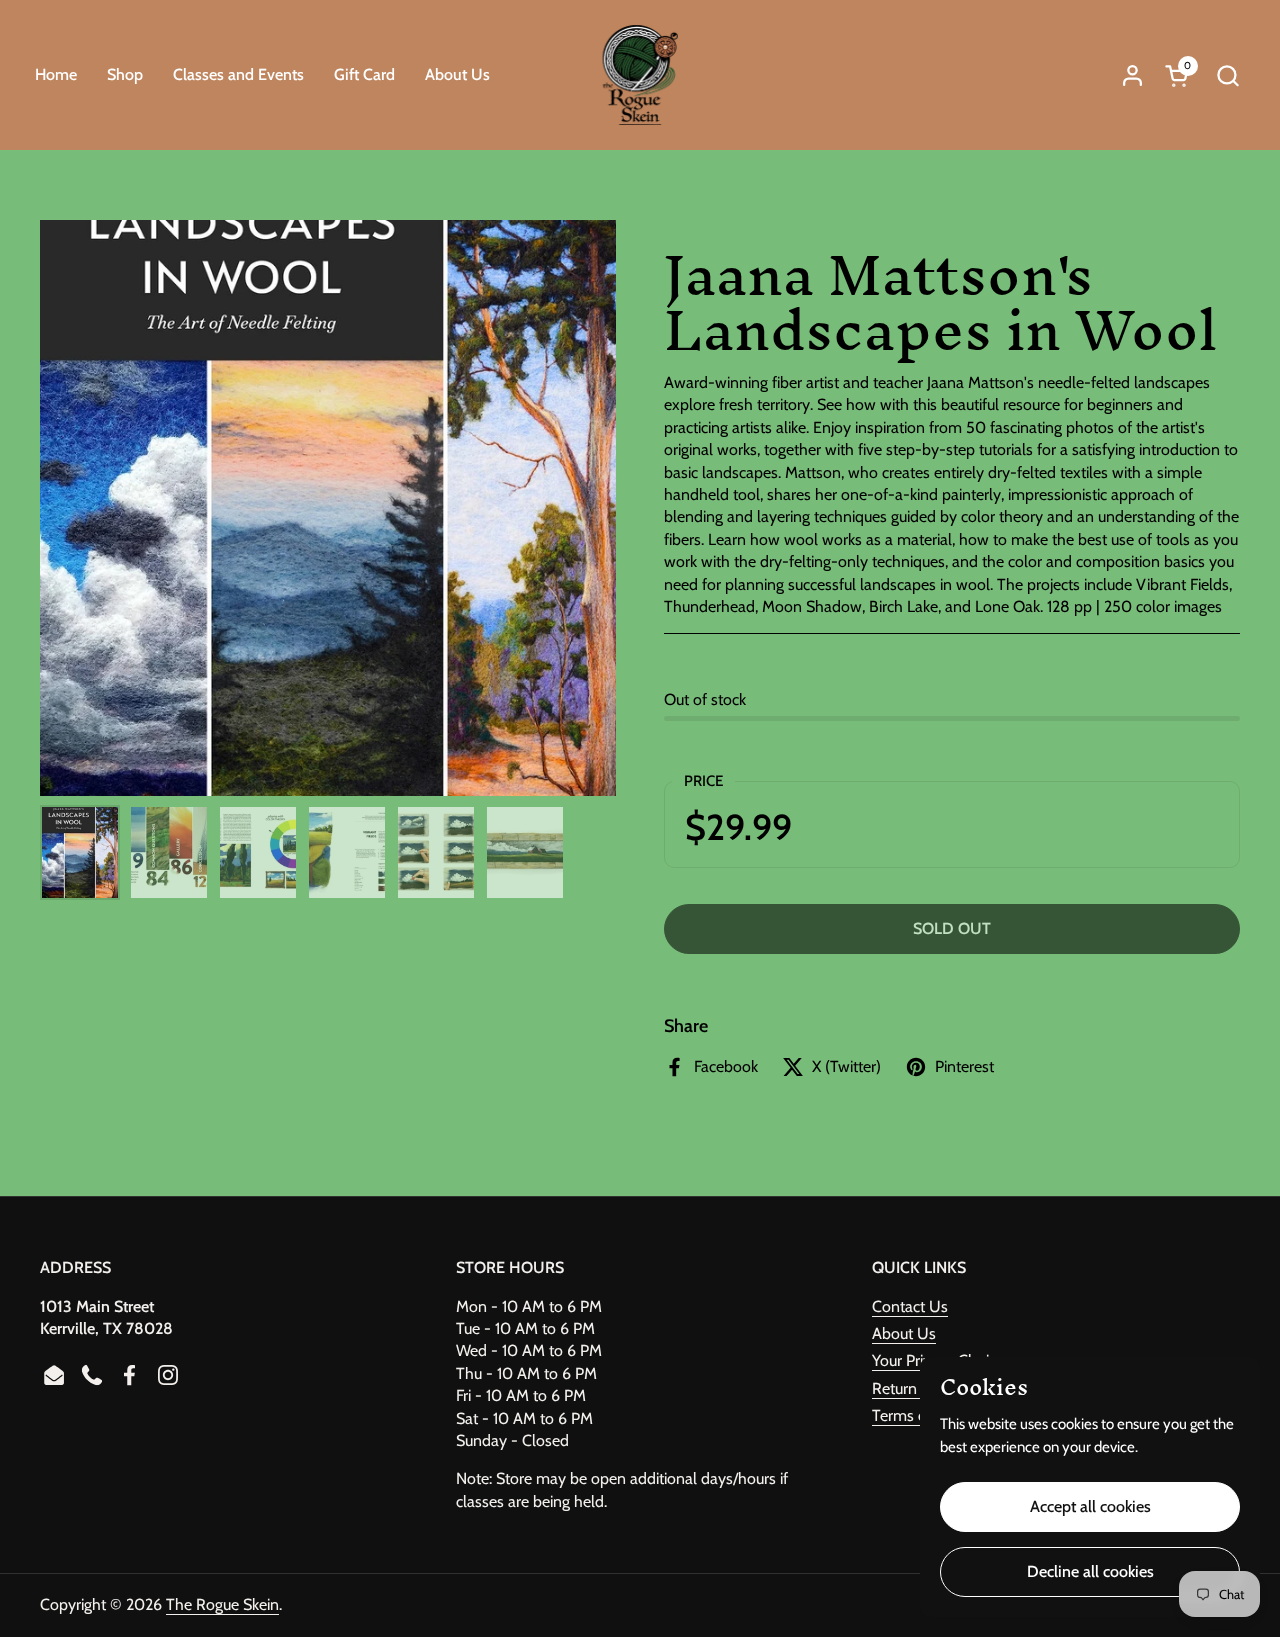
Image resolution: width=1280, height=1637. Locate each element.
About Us (904, 1333)
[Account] (1132, 75)
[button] (1227, 75)
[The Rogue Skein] (640, 75)
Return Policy (916, 1388)
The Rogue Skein (222, 1604)
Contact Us (910, 1306)
